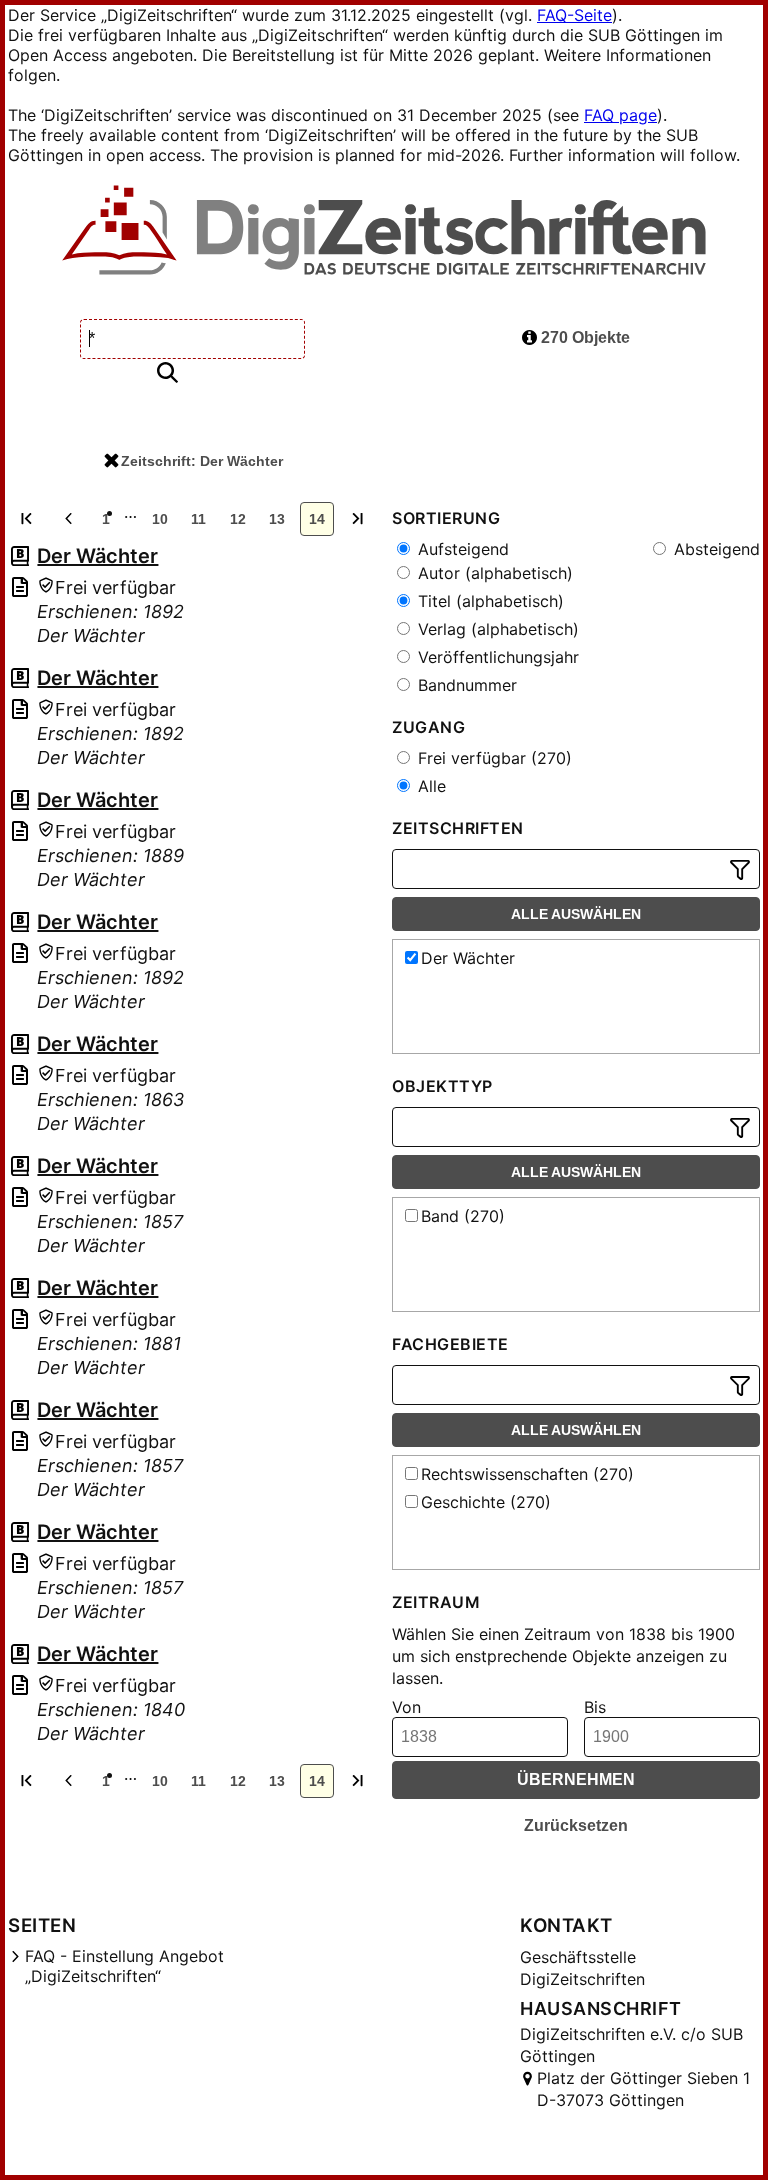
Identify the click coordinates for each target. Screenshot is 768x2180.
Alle (429, 786)
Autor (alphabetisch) (493, 573)
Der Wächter (97, 556)
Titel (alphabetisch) (488, 601)
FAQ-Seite (574, 15)
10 (160, 519)
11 (198, 519)
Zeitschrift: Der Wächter (202, 461)
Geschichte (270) (486, 1502)
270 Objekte (583, 337)
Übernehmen (576, 1779)
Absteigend (714, 549)
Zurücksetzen (576, 1825)
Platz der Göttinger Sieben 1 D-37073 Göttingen (643, 2089)
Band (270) (463, 1216)
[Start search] (167, 373)
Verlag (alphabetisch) (496, 629)
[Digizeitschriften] (384, 232)
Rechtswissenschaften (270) (527, 1474)
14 (317, 519)
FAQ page (620, 115)
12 (238, 519)
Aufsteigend (461, 549)
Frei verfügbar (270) (492, 758)
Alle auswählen (576, 914)
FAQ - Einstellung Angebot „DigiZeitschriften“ (124, 1966)
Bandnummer (465, 685)
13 (277, 519)
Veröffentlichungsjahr (496, 657)
